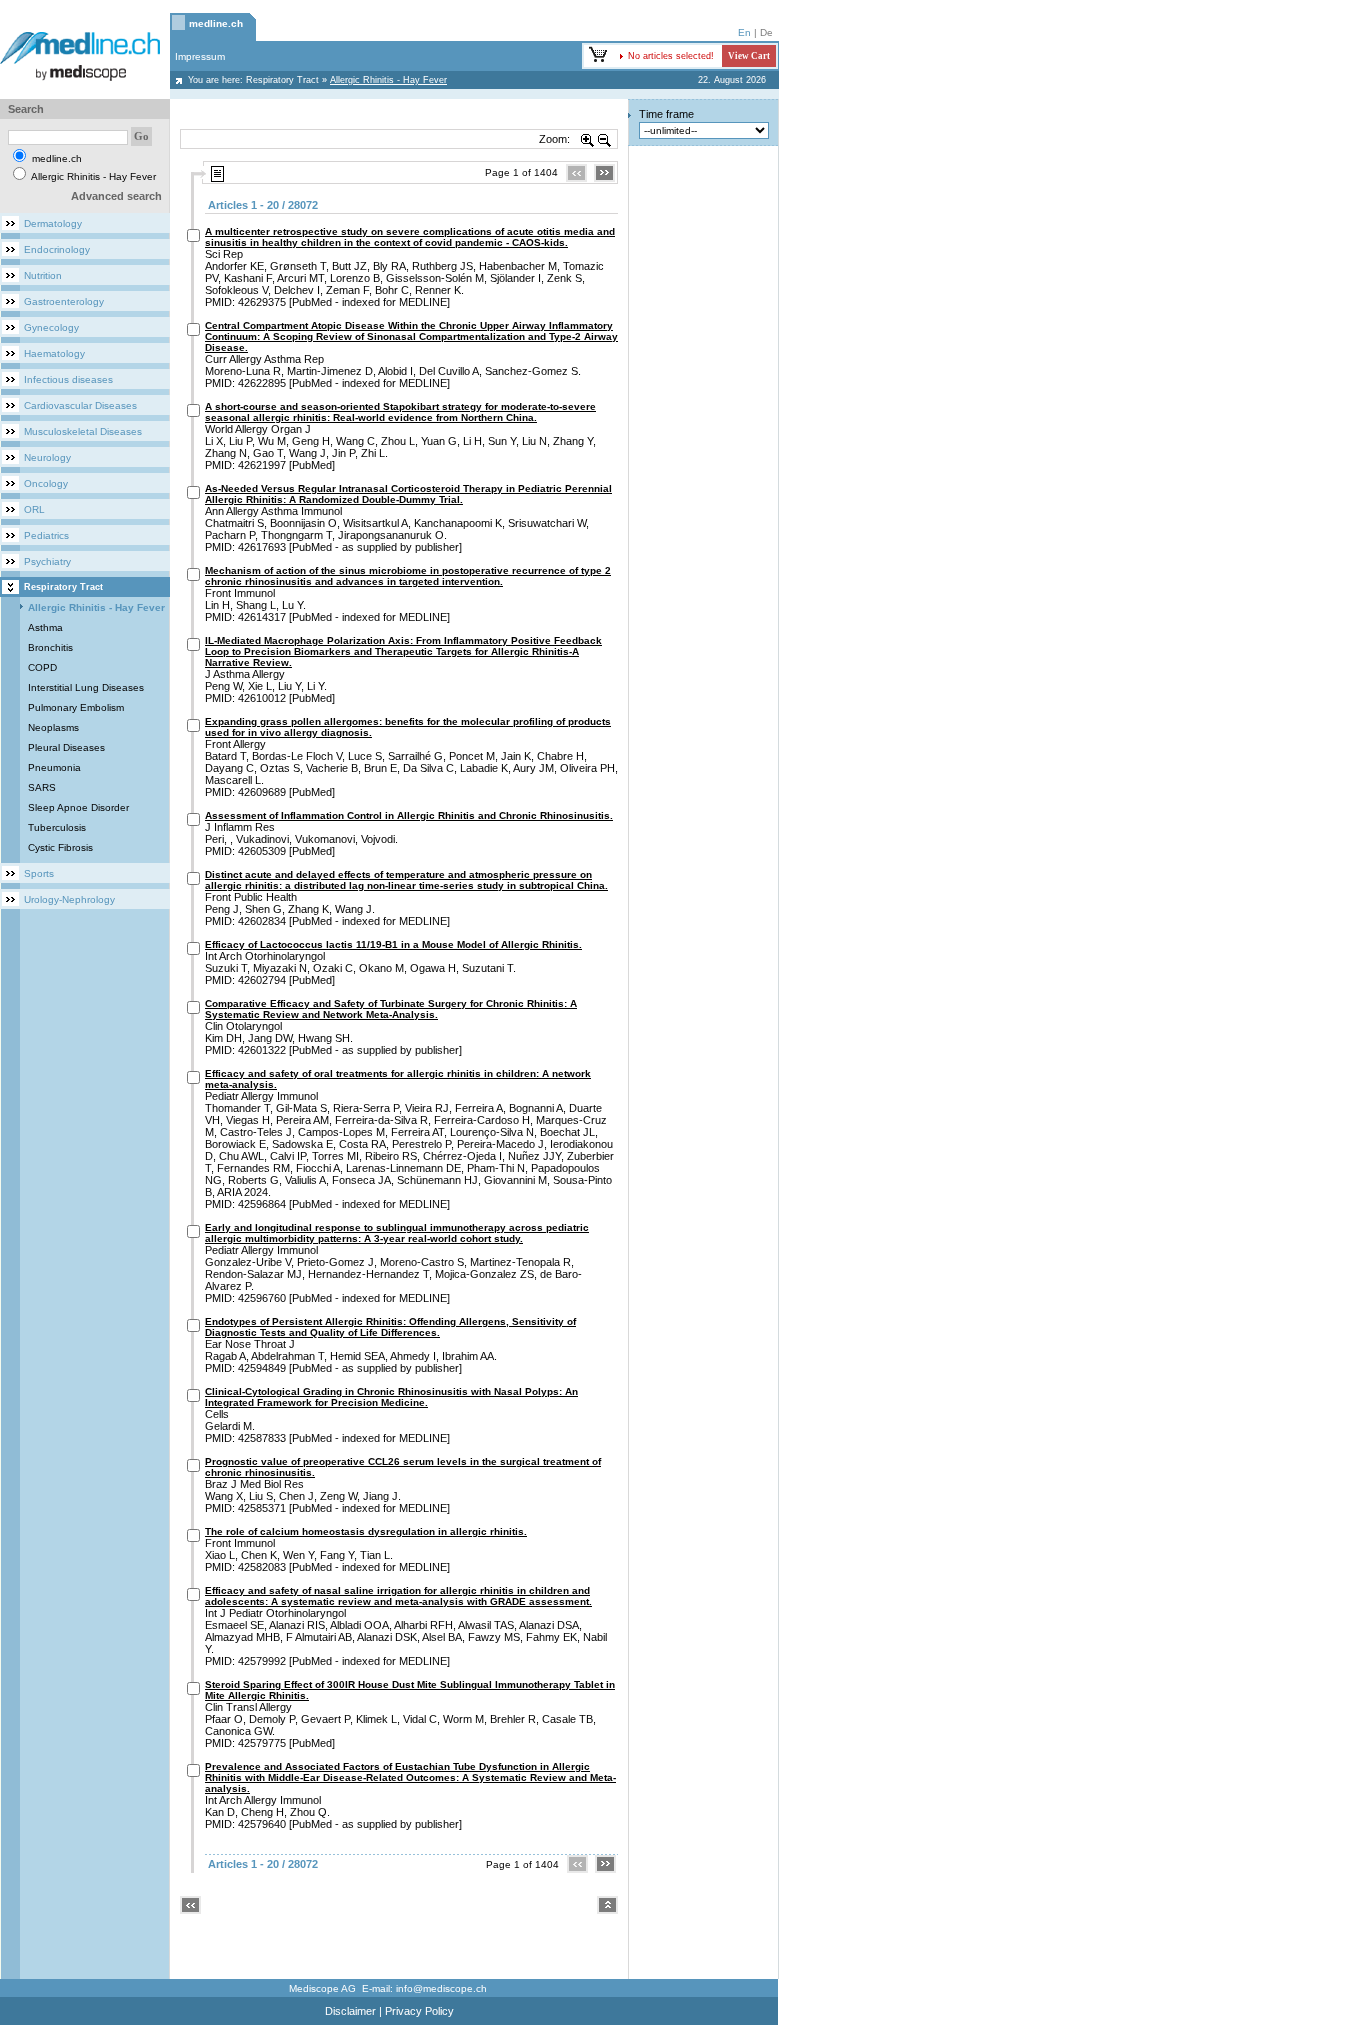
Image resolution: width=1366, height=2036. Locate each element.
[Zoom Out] (605, 139)
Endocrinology (57, 249)
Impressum (200, 56)
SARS (42, 787)
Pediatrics (46, 535)
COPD (42, 667)
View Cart (749, 56)
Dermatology (53, 223)
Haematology (54, 353)
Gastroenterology (64, 301)
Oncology (46, 483)
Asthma (45, 627)
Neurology (47, 457)
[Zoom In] (588, 139)
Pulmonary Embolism (76, 707)
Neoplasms (53, 727)
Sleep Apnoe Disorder (78, 807)
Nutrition (43, 275)
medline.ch (216, 23)
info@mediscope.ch (441, 1988)
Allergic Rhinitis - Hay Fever (96, 607)
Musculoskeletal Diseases (83, 431)
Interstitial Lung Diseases (86, 687)
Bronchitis (50, 647)
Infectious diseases (68, 379)
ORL (34, 509)
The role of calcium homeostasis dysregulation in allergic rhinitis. (366, 1531)
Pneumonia (54, 767)
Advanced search (116, 196)
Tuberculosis (57, 827)
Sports (39, 873)
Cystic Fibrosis (60, 847)
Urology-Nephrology (69, 899)
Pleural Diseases (66, 747)
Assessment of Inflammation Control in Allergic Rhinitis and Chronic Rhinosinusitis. (409, 815)
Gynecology (51, 327)
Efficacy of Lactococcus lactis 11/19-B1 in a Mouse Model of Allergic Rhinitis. (393, 944)
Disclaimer (350, 2011)
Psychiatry (47, 561)
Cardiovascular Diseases (80, 405)
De (766, 32)
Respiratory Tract (282, 80)
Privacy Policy (419, 2011)
